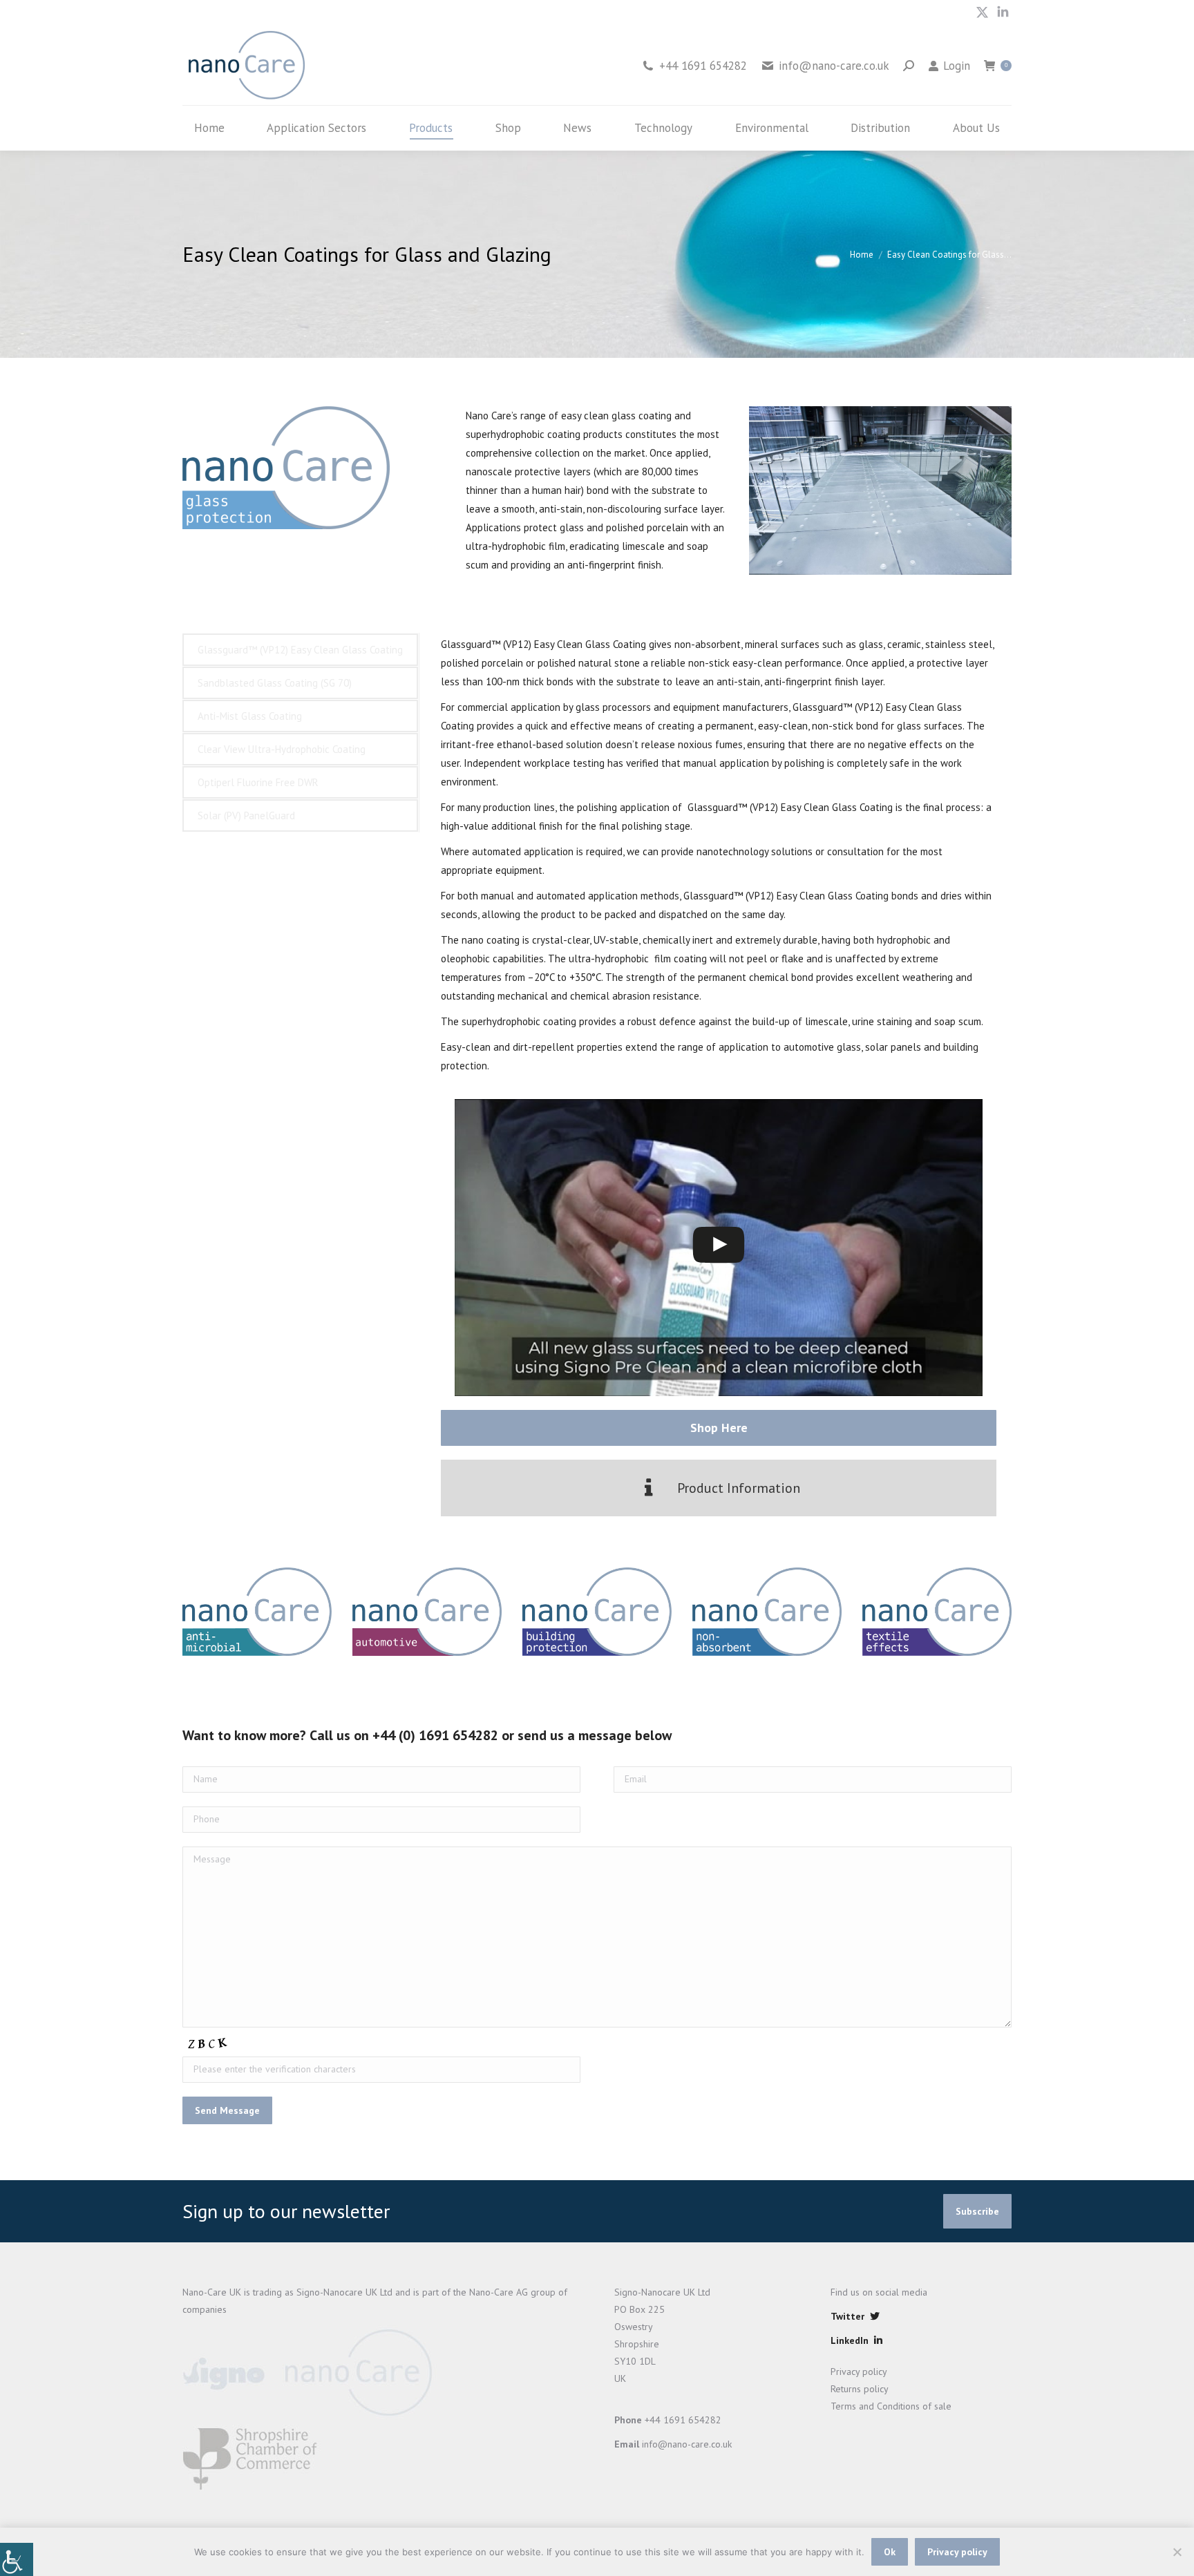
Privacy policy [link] (859, 2372)
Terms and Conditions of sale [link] (891, 2406)
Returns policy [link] (860, 2389)
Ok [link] (890, 2552)
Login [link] (957, 66)
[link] (17, 2559)
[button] (719, 1488)
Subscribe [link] (977, 2211)
